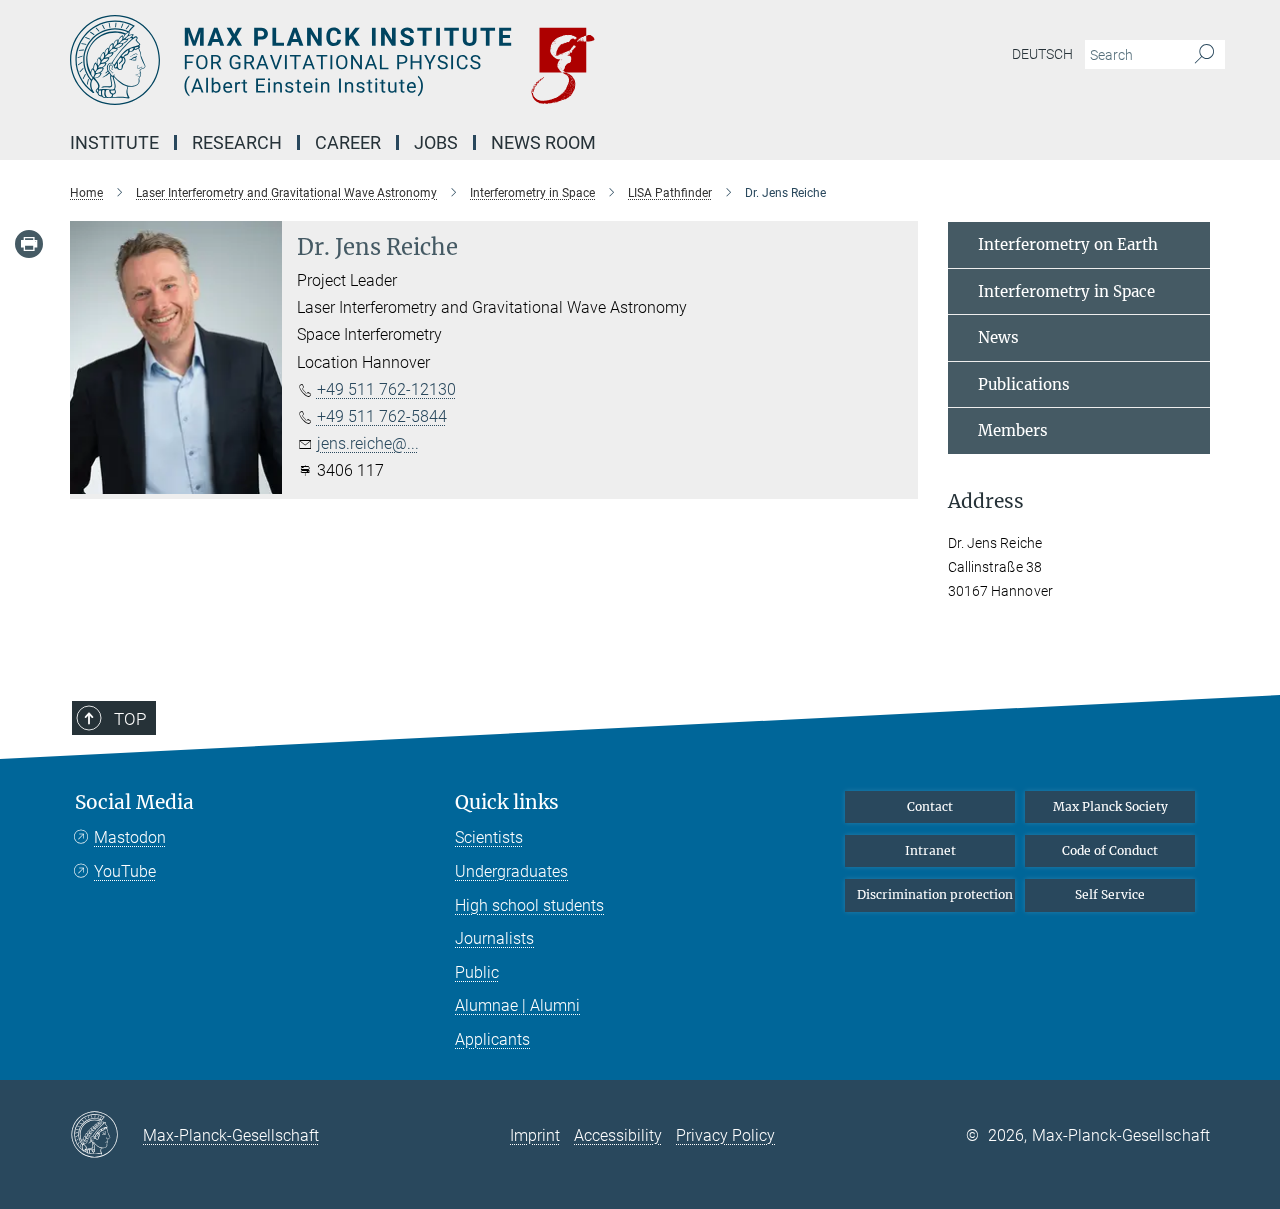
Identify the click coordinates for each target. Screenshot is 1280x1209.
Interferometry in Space (1066, 291)
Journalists (494, 938)
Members (1013, 430)
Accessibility (618, 1135)
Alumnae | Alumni (517, 1005)
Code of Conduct (1110, 850)
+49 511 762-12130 (386, 389)
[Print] (29, 244)
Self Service (1110, 894)
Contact (930, 806)
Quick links (507, 802)
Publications (1024, 384)
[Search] (1204, 55)
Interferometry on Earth (1068, 244)
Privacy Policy (725, 1135)
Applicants (492, 1039)
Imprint (535, 1135)
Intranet (930, 850)
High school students (529, 905)
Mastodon (130, 837)
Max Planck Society (1110, 806)
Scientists (489, 837)
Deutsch (1042, 54)
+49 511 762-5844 (382, 416)
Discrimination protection (935, 894)
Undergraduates (511, 871)
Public (477, 972)
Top (130, 719)
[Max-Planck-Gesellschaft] (106, 1136)
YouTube (125, 871)
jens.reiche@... (368, 443)
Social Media (134, 802)
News (998, 337)
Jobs (436, 142)
